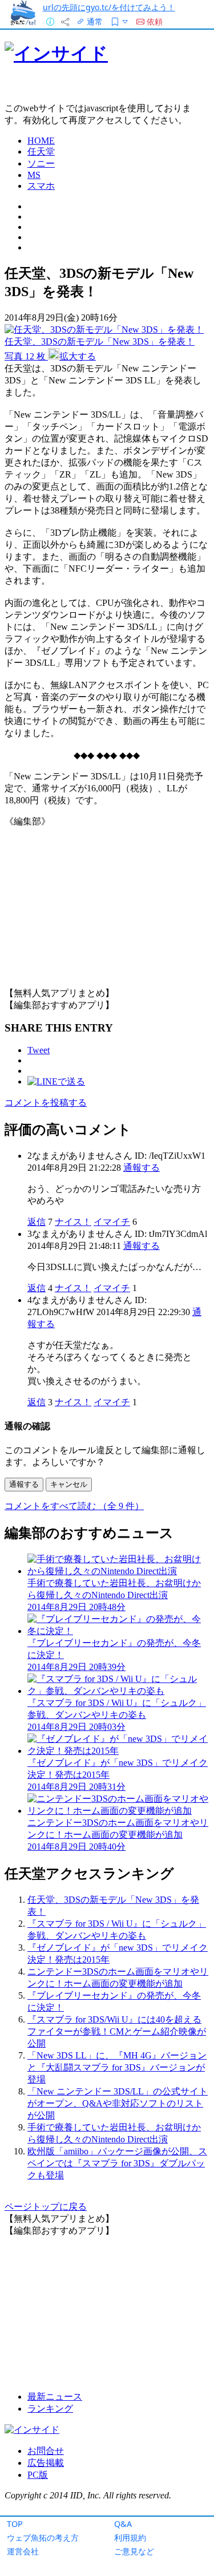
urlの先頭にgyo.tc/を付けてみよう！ (109, 7)
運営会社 (23, 2551)
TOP (15, 2524)
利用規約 (130, 2537)
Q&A (123, 2524)
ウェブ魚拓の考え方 (43, 2537)
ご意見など (134, 2551)
